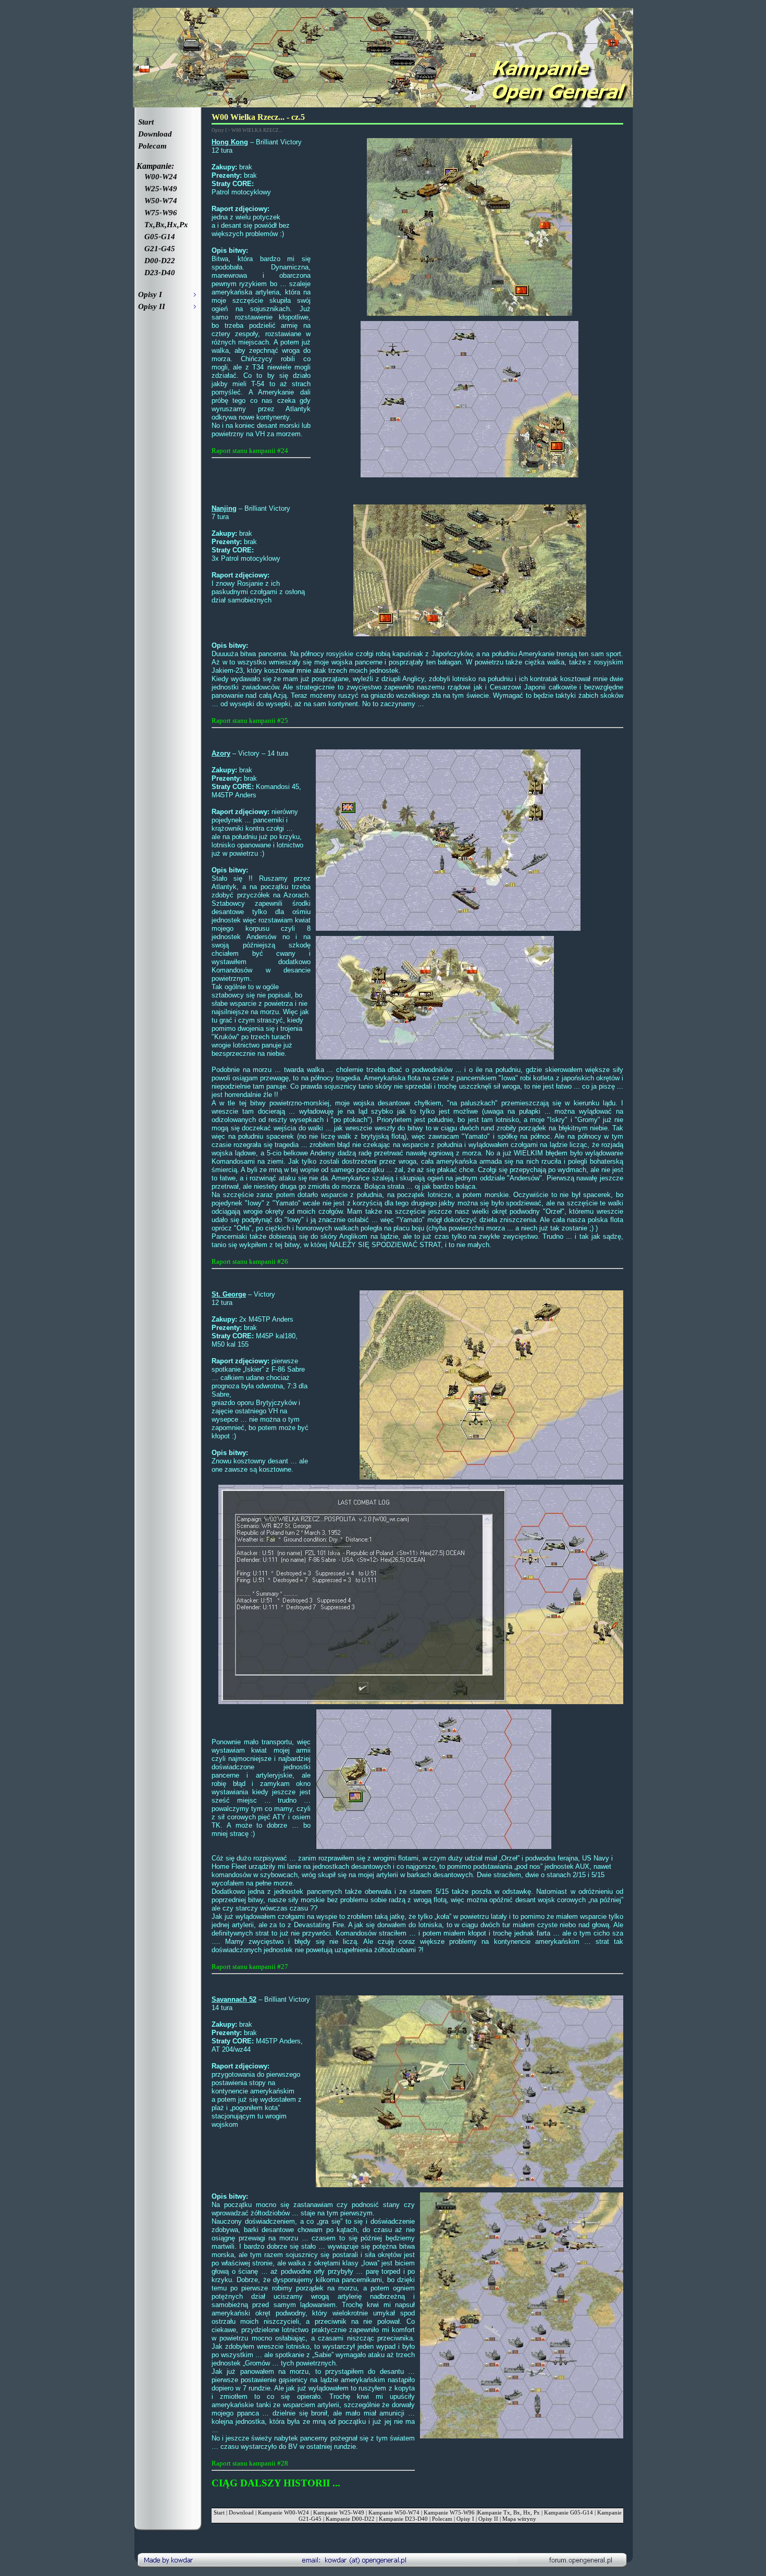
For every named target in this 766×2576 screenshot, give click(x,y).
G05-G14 (157, 237)
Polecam (152, 146)
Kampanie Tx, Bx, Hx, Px (509, 2512)
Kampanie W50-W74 (394, 2512)
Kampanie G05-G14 (569, 2512)
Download (155, 134)
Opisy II (488, 2519)
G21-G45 (157, 249)
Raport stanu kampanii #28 (250, 2463)
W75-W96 (158, 213)
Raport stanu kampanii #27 (250, 1967)
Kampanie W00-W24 (283, 2512)
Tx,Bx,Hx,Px (163, 225)
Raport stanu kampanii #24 (250, 451)
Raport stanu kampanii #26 (250, 1261)
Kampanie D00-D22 (350, 2519)
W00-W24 (158, 177)
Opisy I (465, 2519)
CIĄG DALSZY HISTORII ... (276, 2483)
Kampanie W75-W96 (449, 2512)
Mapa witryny (519, 2519)
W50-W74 (158, 201)
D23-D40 (157, 273)
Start (146, 122)
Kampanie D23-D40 (403, 2519)
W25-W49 (158, 189)
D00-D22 (157, 261)
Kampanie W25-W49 (339, 2512)
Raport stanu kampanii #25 (250, 720)
